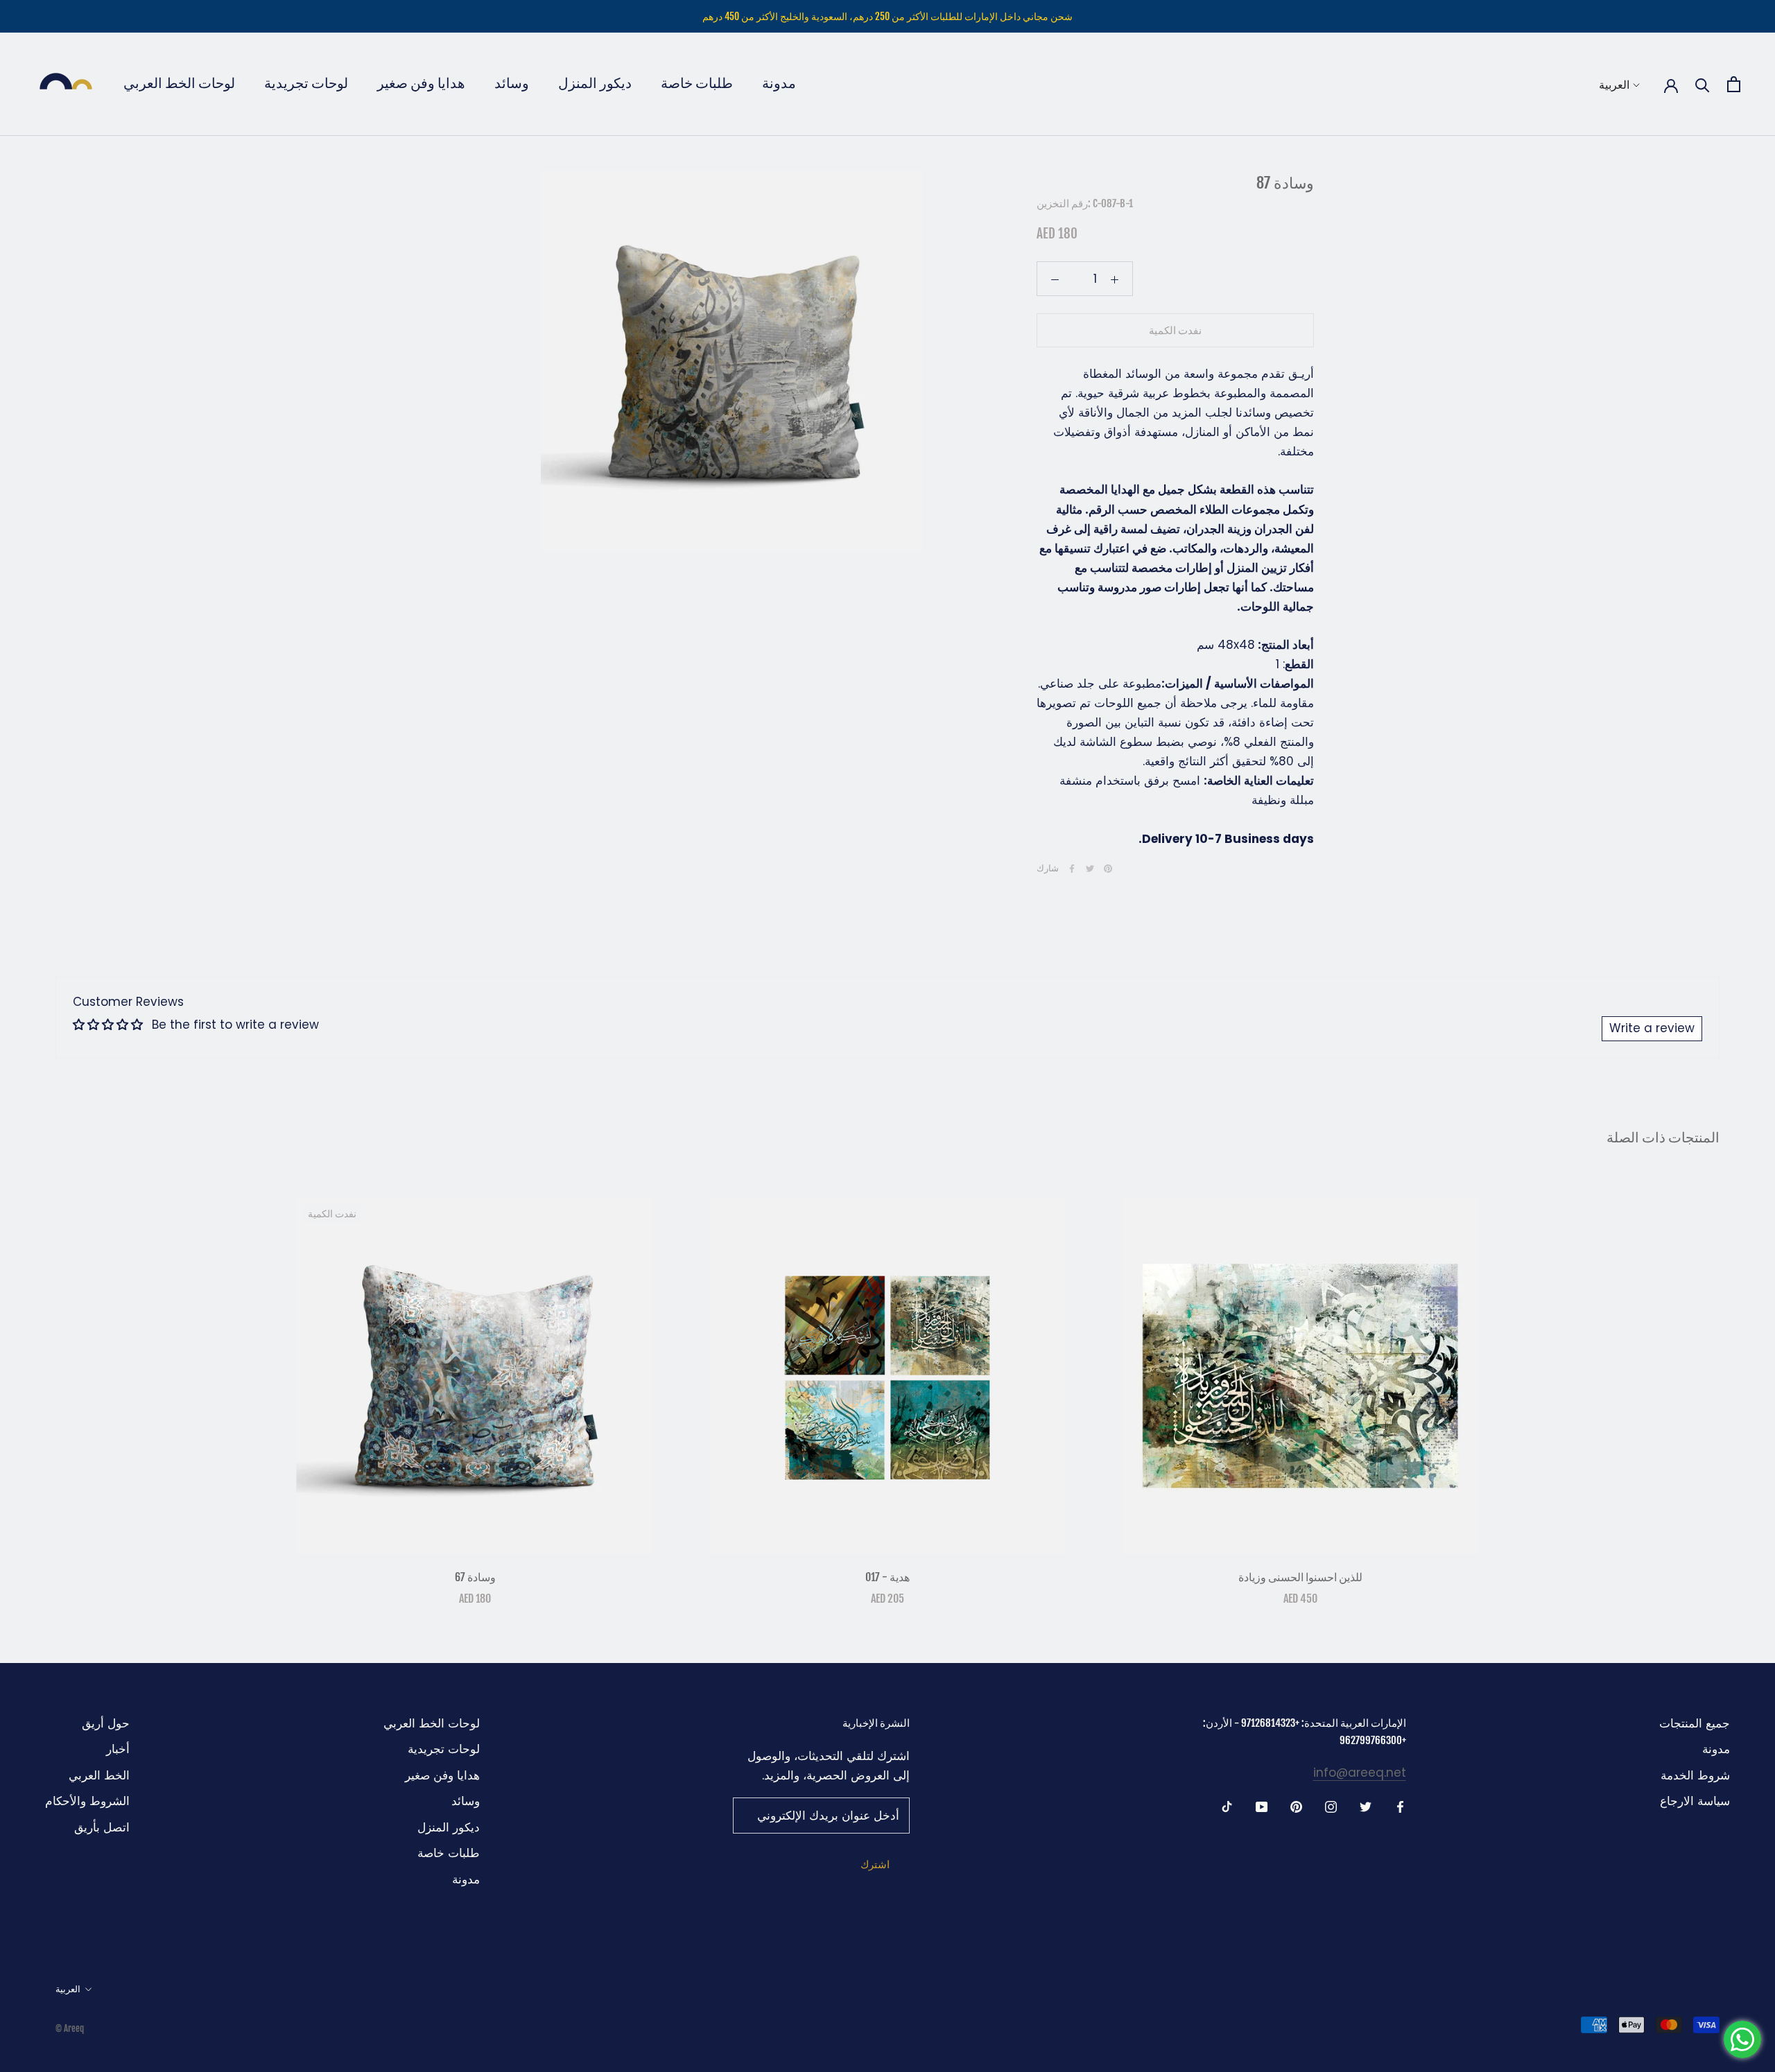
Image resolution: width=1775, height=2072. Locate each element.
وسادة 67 (475, 1577)
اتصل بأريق (102, 1827)
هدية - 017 (887, 1577)
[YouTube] (1262, 1807)
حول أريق (106, 1723)
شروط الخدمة (1695, 1775)
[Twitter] (1090, 869)
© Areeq (70, 2028)
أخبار (118, 1749)
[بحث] (1703, 84)
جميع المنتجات (1695, 1723)
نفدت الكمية (1175, 331)
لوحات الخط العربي (179, 83)
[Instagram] (1331, 1807)
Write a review (1652, 1028)
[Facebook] (1072, 869)
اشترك (875, 1864)
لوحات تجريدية (306, 83)
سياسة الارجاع (1695, 1801)
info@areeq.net (1360, 1773)
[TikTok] (1227, 1807)
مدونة (779, 83)
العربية (1614, 85)
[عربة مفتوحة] (1734, 84)
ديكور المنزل (595, 83)
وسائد (512, 83)
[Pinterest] (1108, 869)
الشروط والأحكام (87, 1801)
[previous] (43, 1387)
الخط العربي (99, 1775)
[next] (1732, 1387)
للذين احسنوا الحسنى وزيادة (1300, 1577)
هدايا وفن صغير (421, 83)
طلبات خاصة (697, 83)
